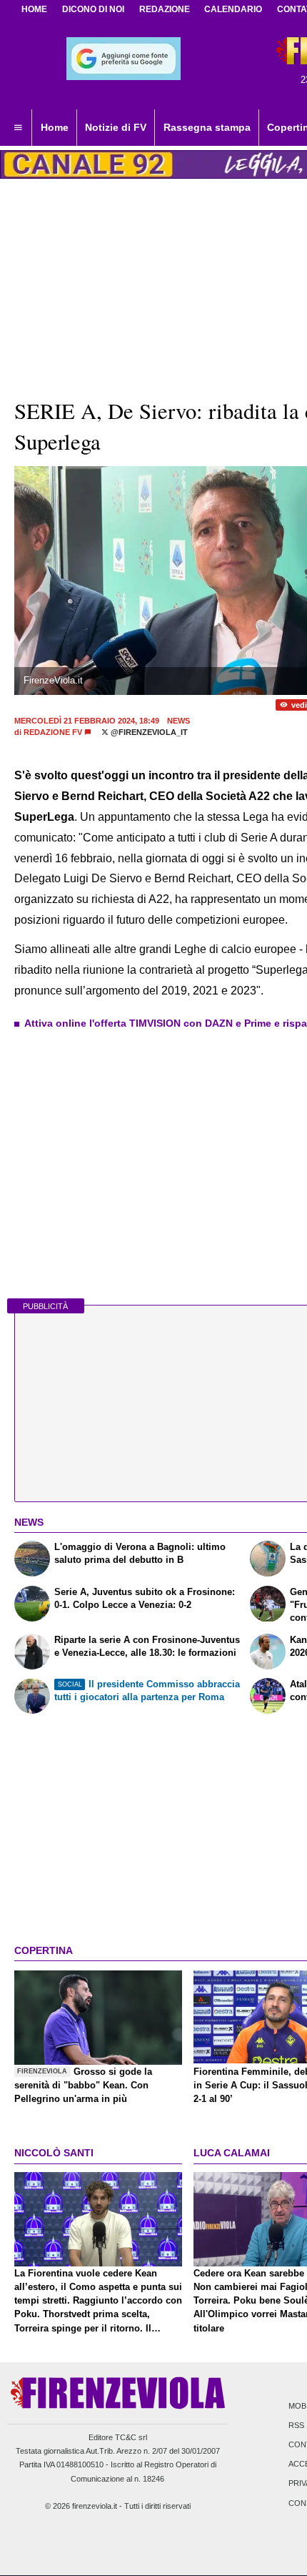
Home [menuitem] (55, 127)
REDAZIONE (165, 9)
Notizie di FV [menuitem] (116, 127)
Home (34, 9)
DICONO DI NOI (93, 9)
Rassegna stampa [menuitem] (207, 127)
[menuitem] (18, 128)
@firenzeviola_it (148, 732)
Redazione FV (53, 732)
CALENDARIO (233, 9)
